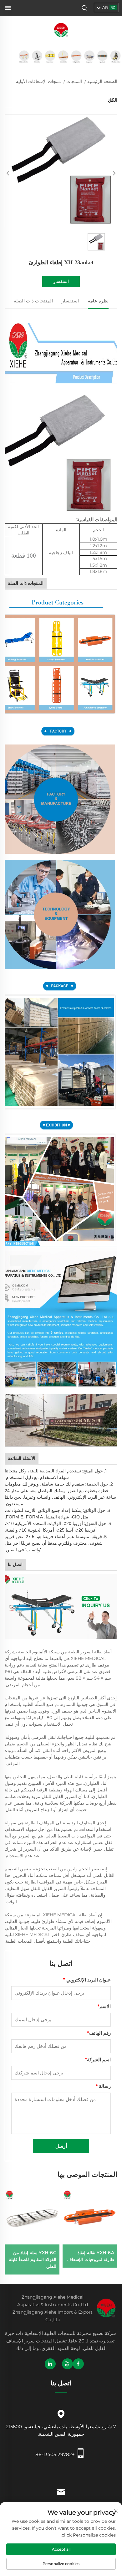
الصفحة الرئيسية (102, 81)
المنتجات (74, 81)
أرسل (61, 2146)
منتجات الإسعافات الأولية (38, 81)
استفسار (61, 281)
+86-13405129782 (55, 2454)
